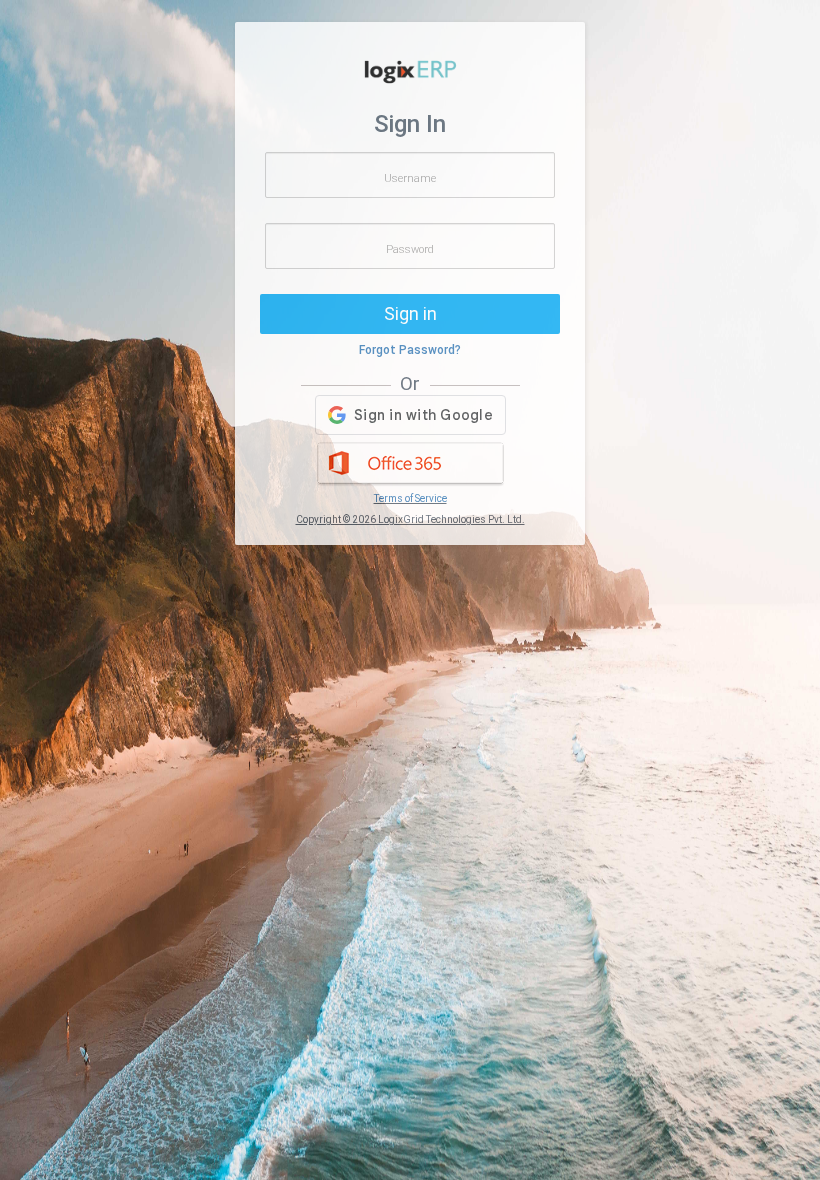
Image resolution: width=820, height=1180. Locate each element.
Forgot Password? (410, 350)
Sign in (410, 313)
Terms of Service (410, 498)
